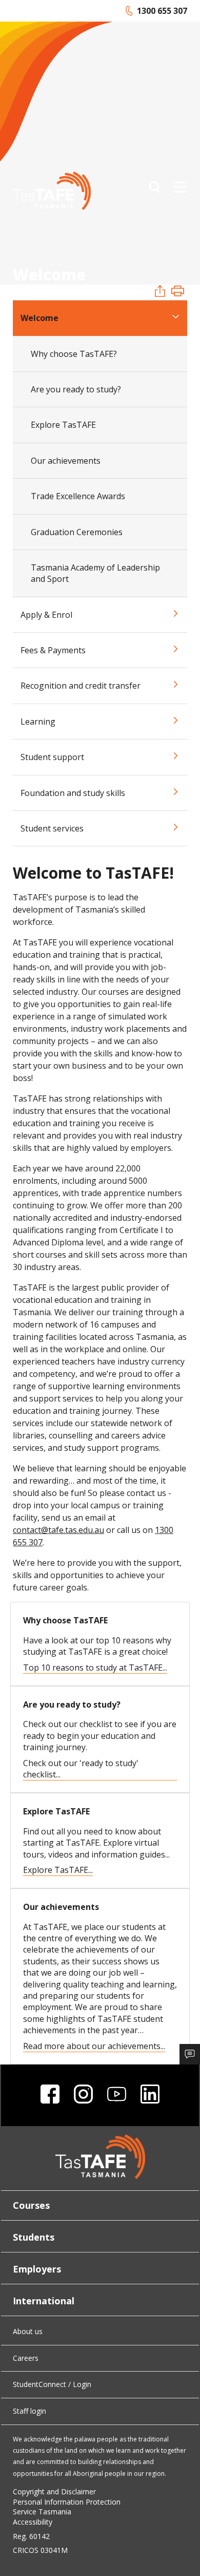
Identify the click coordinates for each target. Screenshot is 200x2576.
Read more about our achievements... (94, 2046)
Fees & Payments (53, 650)
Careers (26, 2358)
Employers (37, 2269)
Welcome (39, 318)
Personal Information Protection (67, 2502)
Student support (52, 757)
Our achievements (66, 461)
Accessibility (33, 2522)
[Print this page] (178, 292)
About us (28, 2331)
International (44, 2301)
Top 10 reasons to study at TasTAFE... (95, 1668)
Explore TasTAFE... (58, 1870)
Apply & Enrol (46, 615)
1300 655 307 (156, 11)
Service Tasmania (42, 2512)
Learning (38, 722)
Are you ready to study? (76, 389)
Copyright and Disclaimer (54, 2492)
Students (34, 2237)
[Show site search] (155, 187)
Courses (31, 2205)
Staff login (29, 2411)
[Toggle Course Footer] (190, 2054)
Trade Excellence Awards (78, 496)
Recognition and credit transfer (81, 686)
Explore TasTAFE (63, 425)
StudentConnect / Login (52, 2384)
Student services (52, 828)
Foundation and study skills (73, 793)
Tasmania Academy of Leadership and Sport (95, 573)
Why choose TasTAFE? (74, 354)
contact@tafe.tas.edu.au (58, 1530)
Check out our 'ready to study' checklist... (81, 1769)
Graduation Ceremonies (77, 532)
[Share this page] (160, 292)
